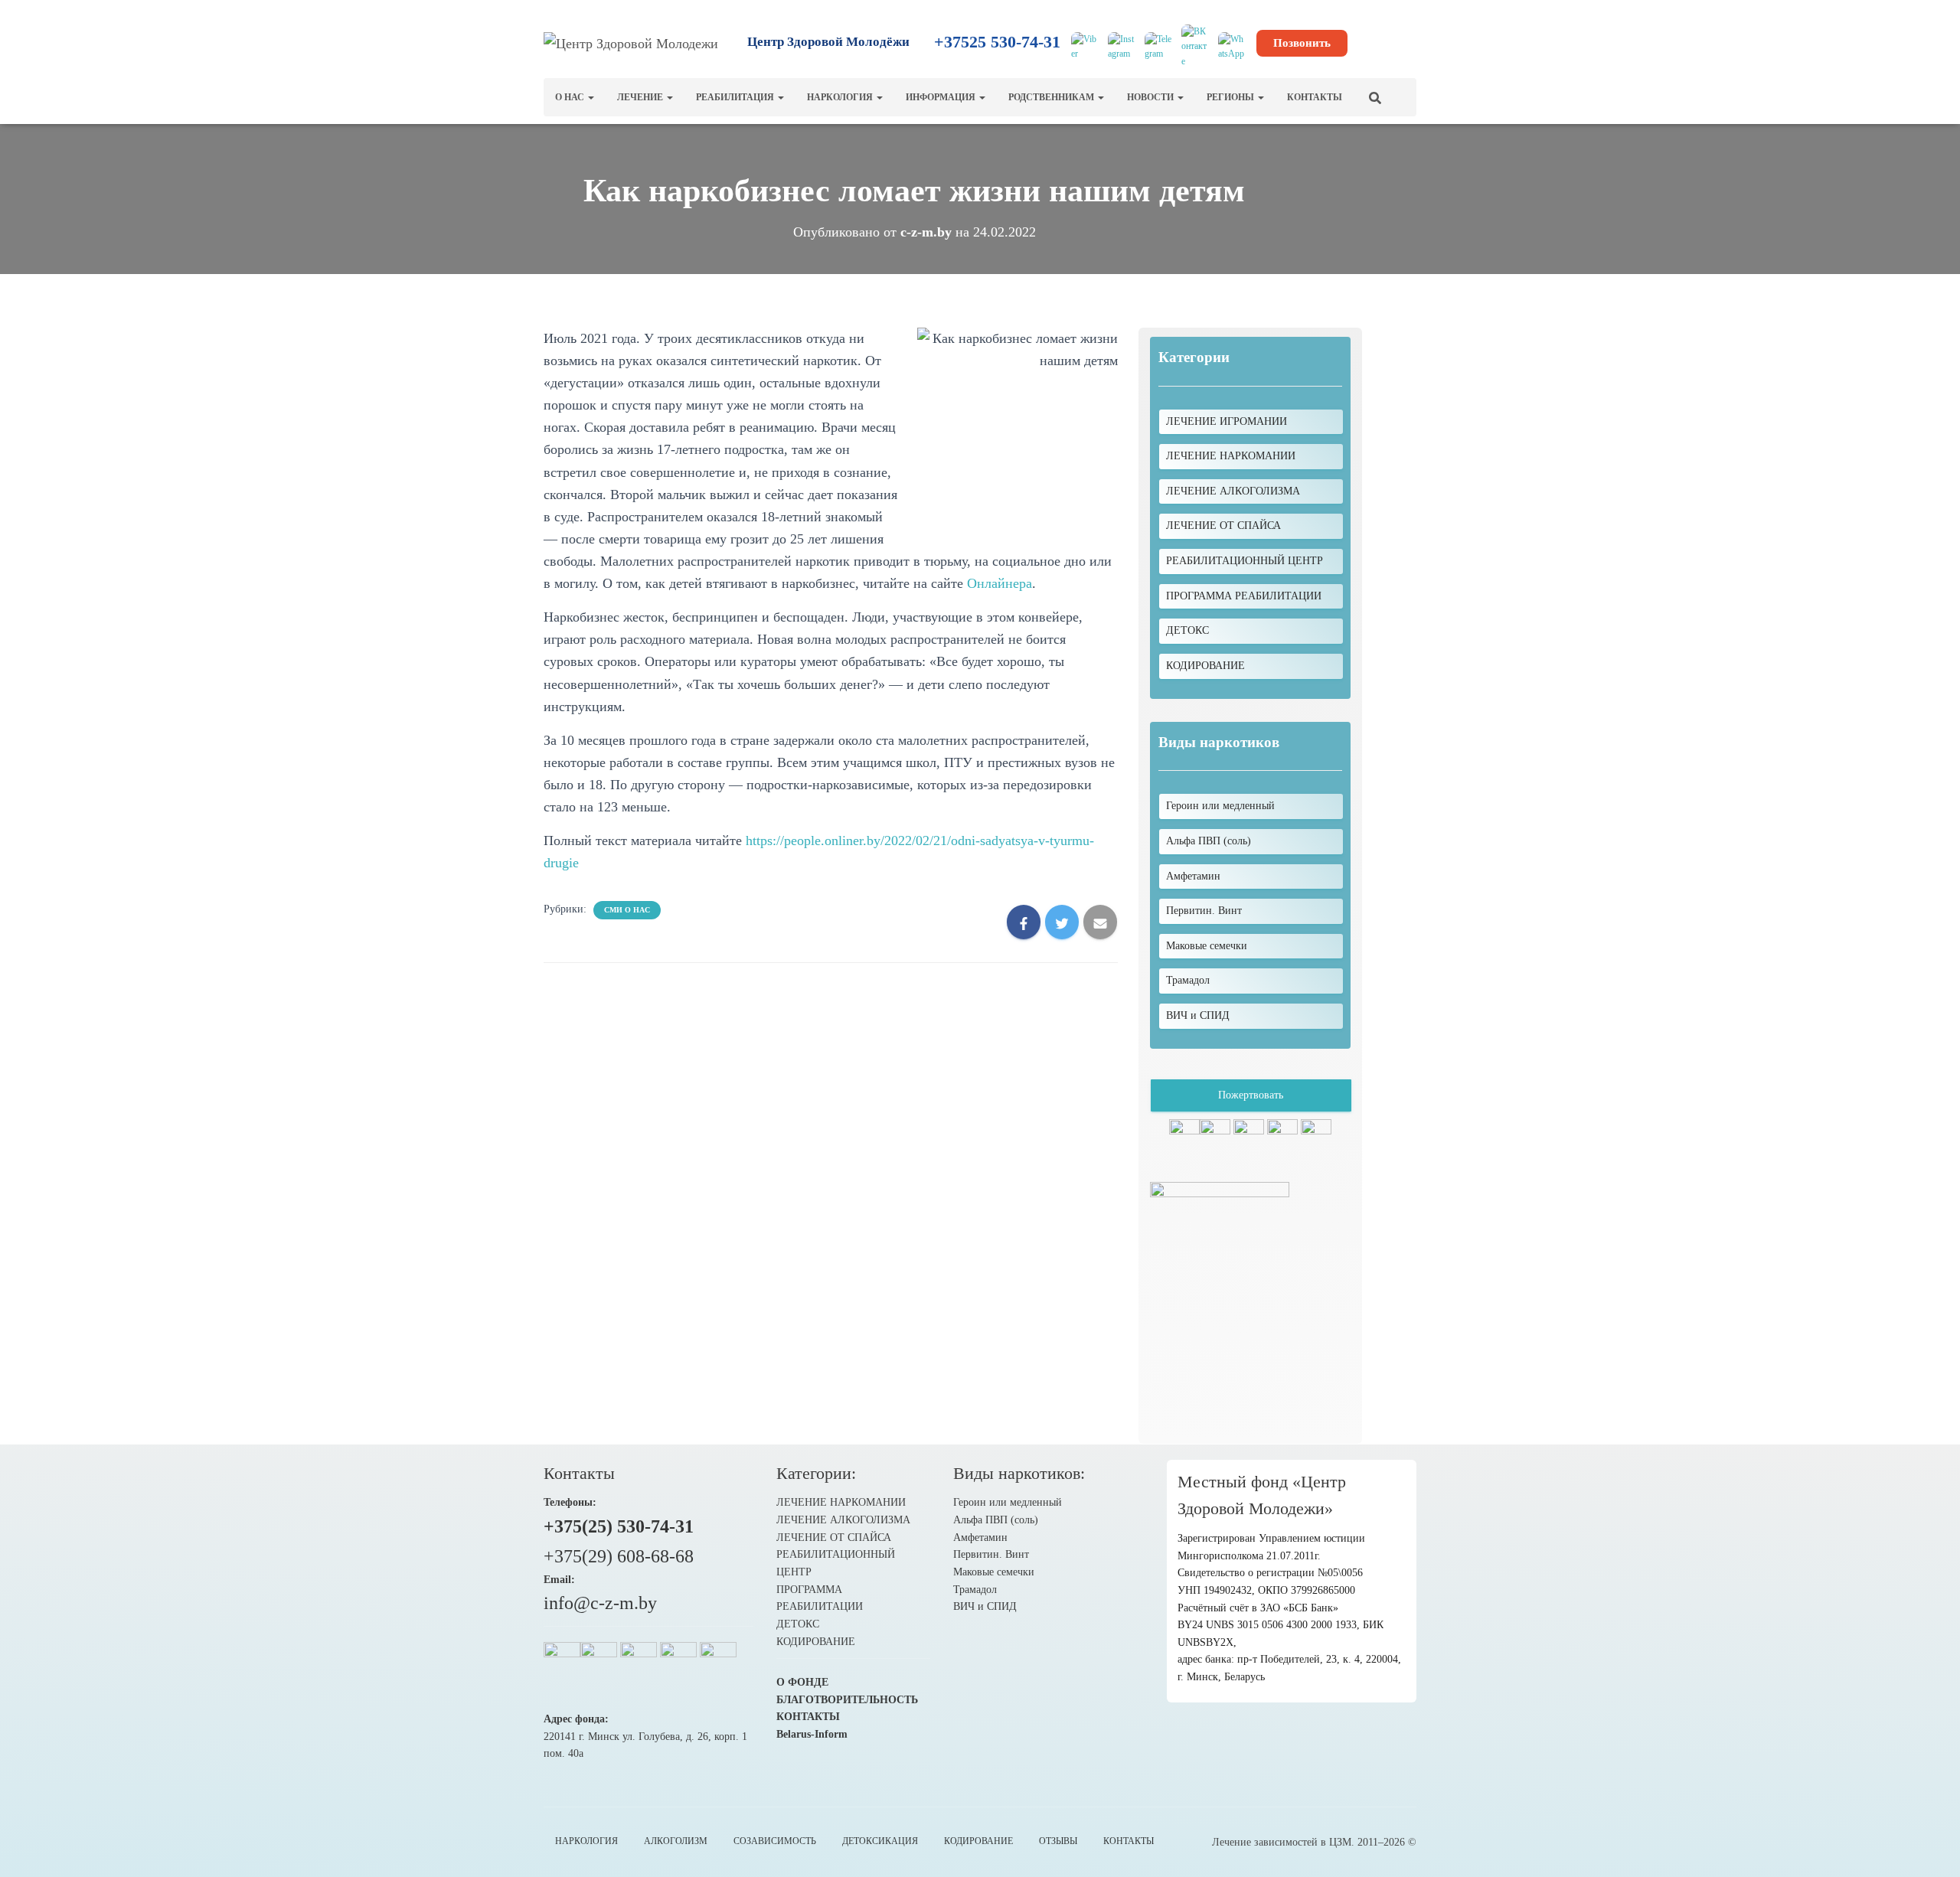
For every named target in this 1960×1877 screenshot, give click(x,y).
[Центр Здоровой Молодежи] (631, 43)
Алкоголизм (676, 1841)
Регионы (1232, 97)
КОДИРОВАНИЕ (1205, 666)
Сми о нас (627, 910)
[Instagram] (1122, 47)
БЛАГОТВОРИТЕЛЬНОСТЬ (847, 1700)
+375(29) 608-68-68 (619, 1556)
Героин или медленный (1008, 1502)
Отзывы (1058, 1841)
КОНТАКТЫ (808, 1717)
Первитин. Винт (991, 1554)
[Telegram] (1158, 47)
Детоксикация (880, 1841)
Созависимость (775, 1841)
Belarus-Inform (812, 1734)
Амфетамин (980, 1538)
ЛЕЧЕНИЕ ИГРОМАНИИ (1227, 421)
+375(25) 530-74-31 (619, 1526)
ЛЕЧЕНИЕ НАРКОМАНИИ (1231, 456)
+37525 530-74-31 (997, 42)
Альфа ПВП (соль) (996, 1520)
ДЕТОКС (1187, 630)
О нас (571, 97)
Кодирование (978, 1841)
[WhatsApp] (1232, 47)
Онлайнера (1000, 583)
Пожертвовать (1251, 1095)
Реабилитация (736, 97)
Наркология (841, 97)
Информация (942, 97)
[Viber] (1085, 47)
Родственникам (1052, 97)
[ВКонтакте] (1195, 47)
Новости (1151, 97)
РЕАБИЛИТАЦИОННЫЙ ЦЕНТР (1245, 561)
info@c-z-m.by (600, 1603)
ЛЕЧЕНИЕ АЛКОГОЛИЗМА (1233, 491)
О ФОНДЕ (802, 1682)
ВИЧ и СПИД (985, 1606)
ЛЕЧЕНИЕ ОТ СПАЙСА (1223, 526)
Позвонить (1302, 43)
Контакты (1315, 97)
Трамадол (975, 1590)
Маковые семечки (994, 1572)
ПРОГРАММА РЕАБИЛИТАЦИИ (1244, 596)
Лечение (641, 97)
